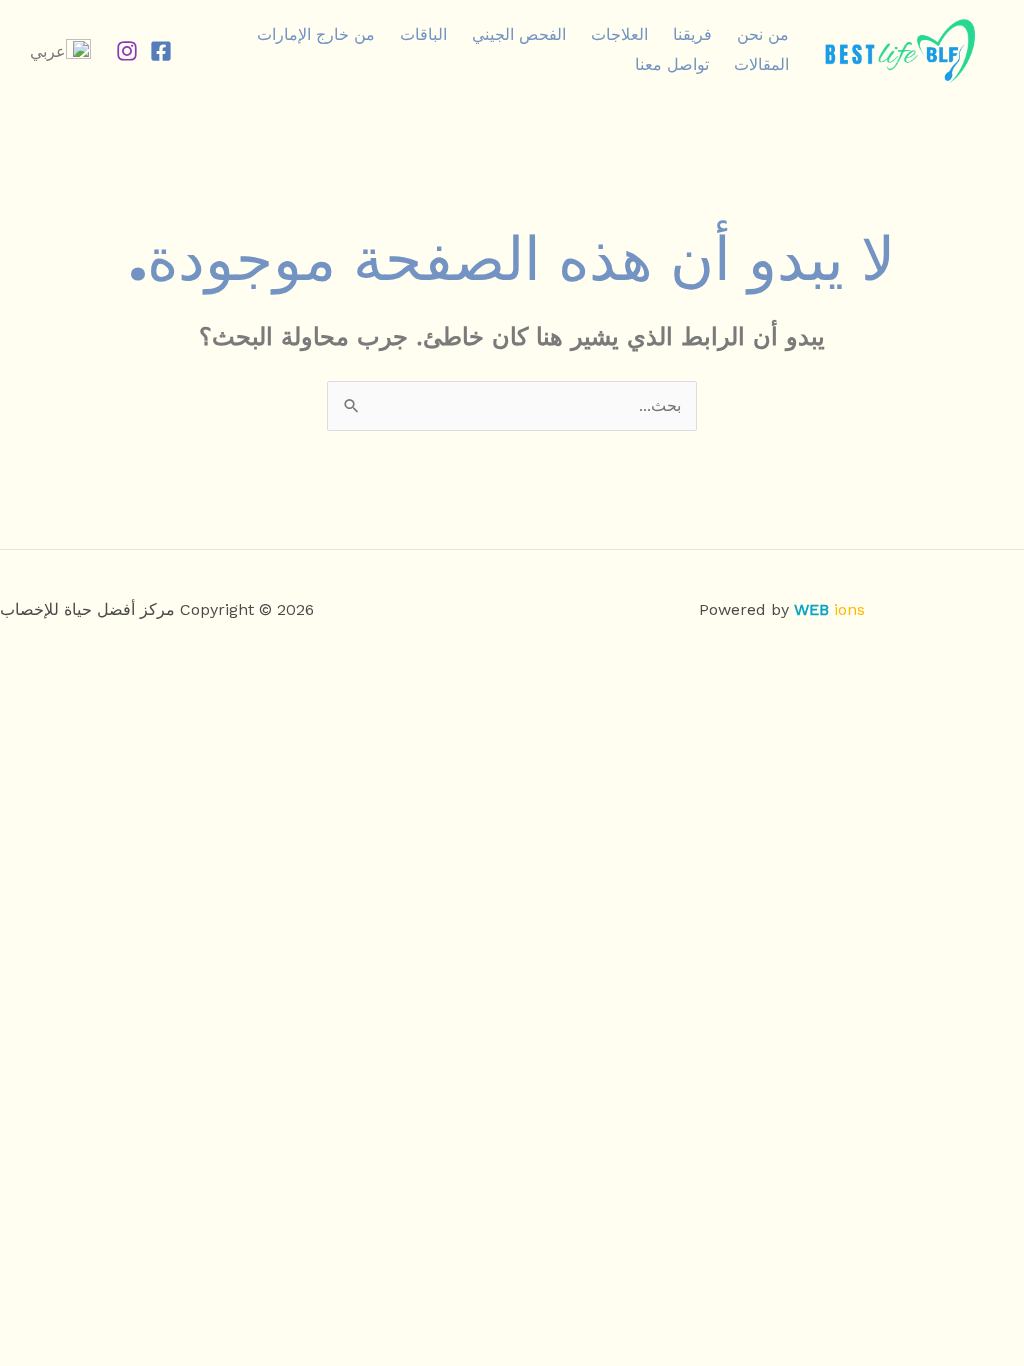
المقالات (761, 64)
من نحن (763, 34)
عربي (48, 51)
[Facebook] (161, 51)
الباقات (423, 34)
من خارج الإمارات (316, 34)
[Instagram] (127, 51)
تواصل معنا (672, 64)
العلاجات (619, 34)
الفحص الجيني (519, 34)
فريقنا (692, 34)
